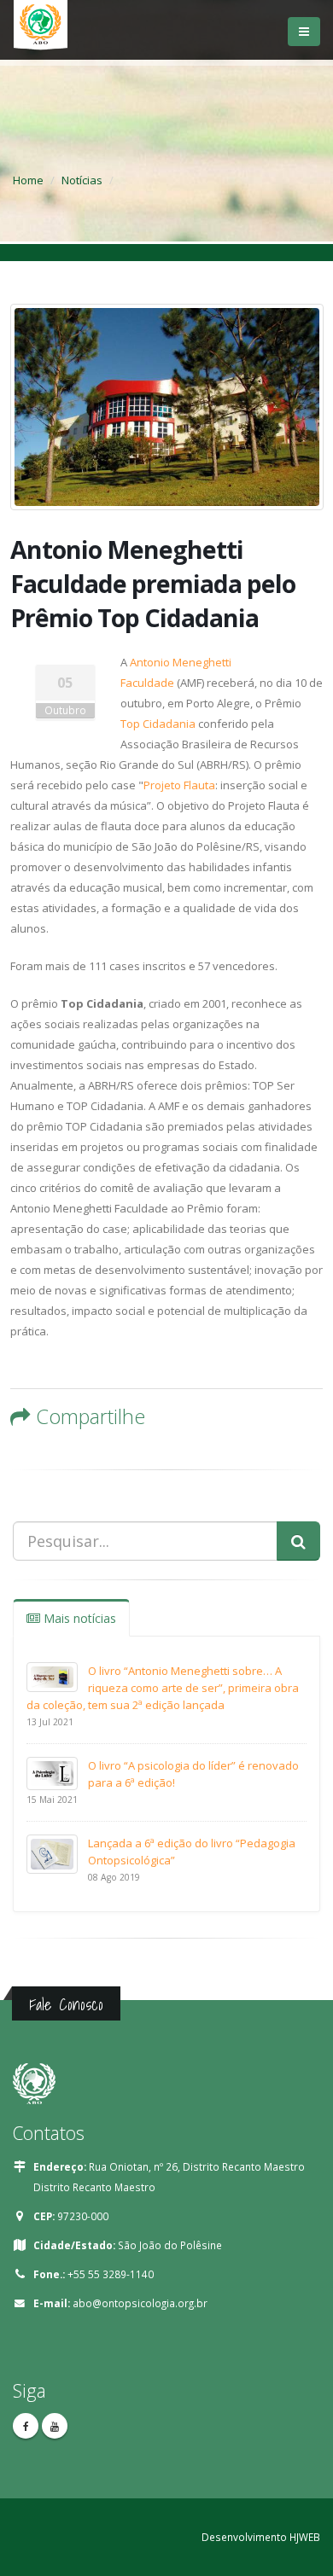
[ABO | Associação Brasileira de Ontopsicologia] (41, 32)
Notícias (82, 180)
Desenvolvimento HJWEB (261, 2537)
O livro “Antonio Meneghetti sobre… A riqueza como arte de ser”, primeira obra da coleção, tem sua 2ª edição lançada (163, 1688)
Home (28, 180)
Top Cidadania (158, 724)
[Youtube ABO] (55, 2426)
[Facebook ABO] (26, 2426)
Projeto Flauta (179, 785)
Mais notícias (78, 1618)
